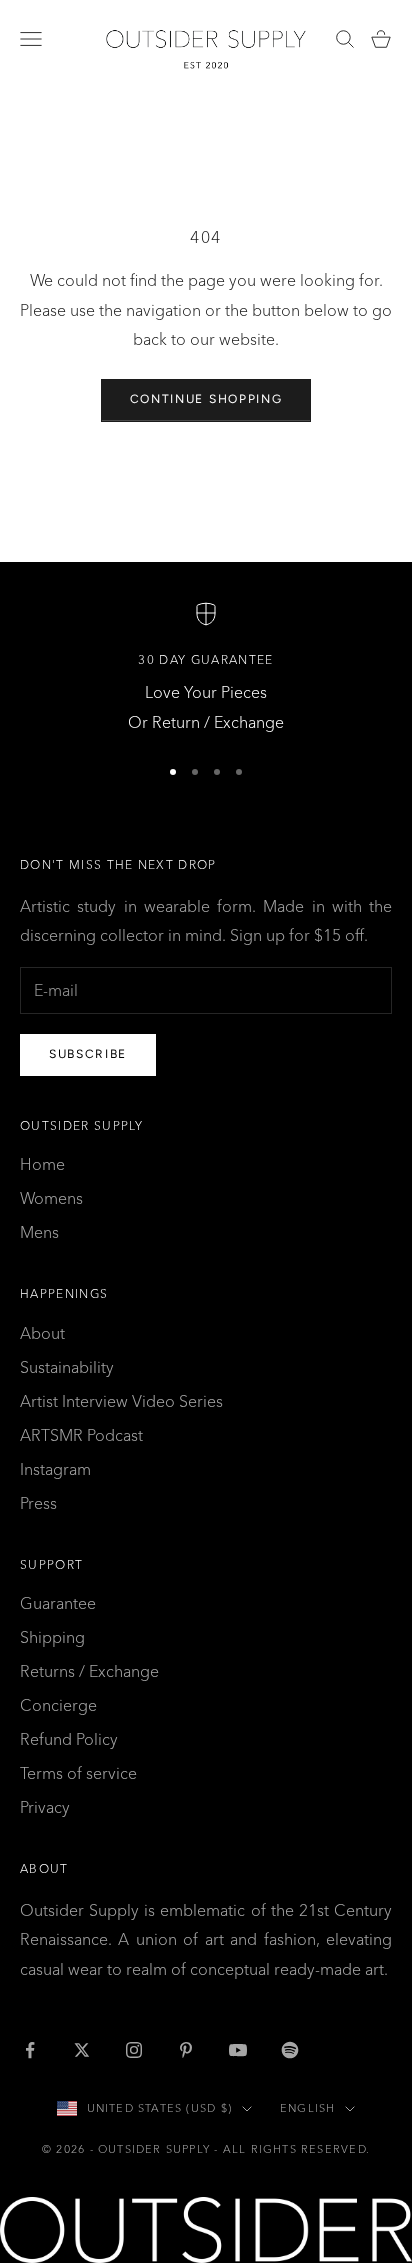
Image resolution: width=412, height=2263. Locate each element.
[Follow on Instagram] (134, 2050)
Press (38, 1503)
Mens (39, 1232)
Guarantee (58, 1603)
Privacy (45, 1807)
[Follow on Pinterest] (186, 2050)
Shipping (52, 1637)
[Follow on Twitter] (82, 2050)
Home (42, 1164)
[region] (206, 670)
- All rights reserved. (292, 2149)
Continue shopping (206, 399)
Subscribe (88, 1054)
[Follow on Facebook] (30, 2050)
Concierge (58, 1705)
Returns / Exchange (89, 1671)
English (307, 2108)
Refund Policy (69, 1739)
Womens (51, 1198)
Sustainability (67, 1367)
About (42, 1333)
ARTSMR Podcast (81, 1435)
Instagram (55, 1469)
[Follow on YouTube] (238, 2050)
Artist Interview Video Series (121, 1401)
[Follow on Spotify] (290, 2050)
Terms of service (78, 1773)
